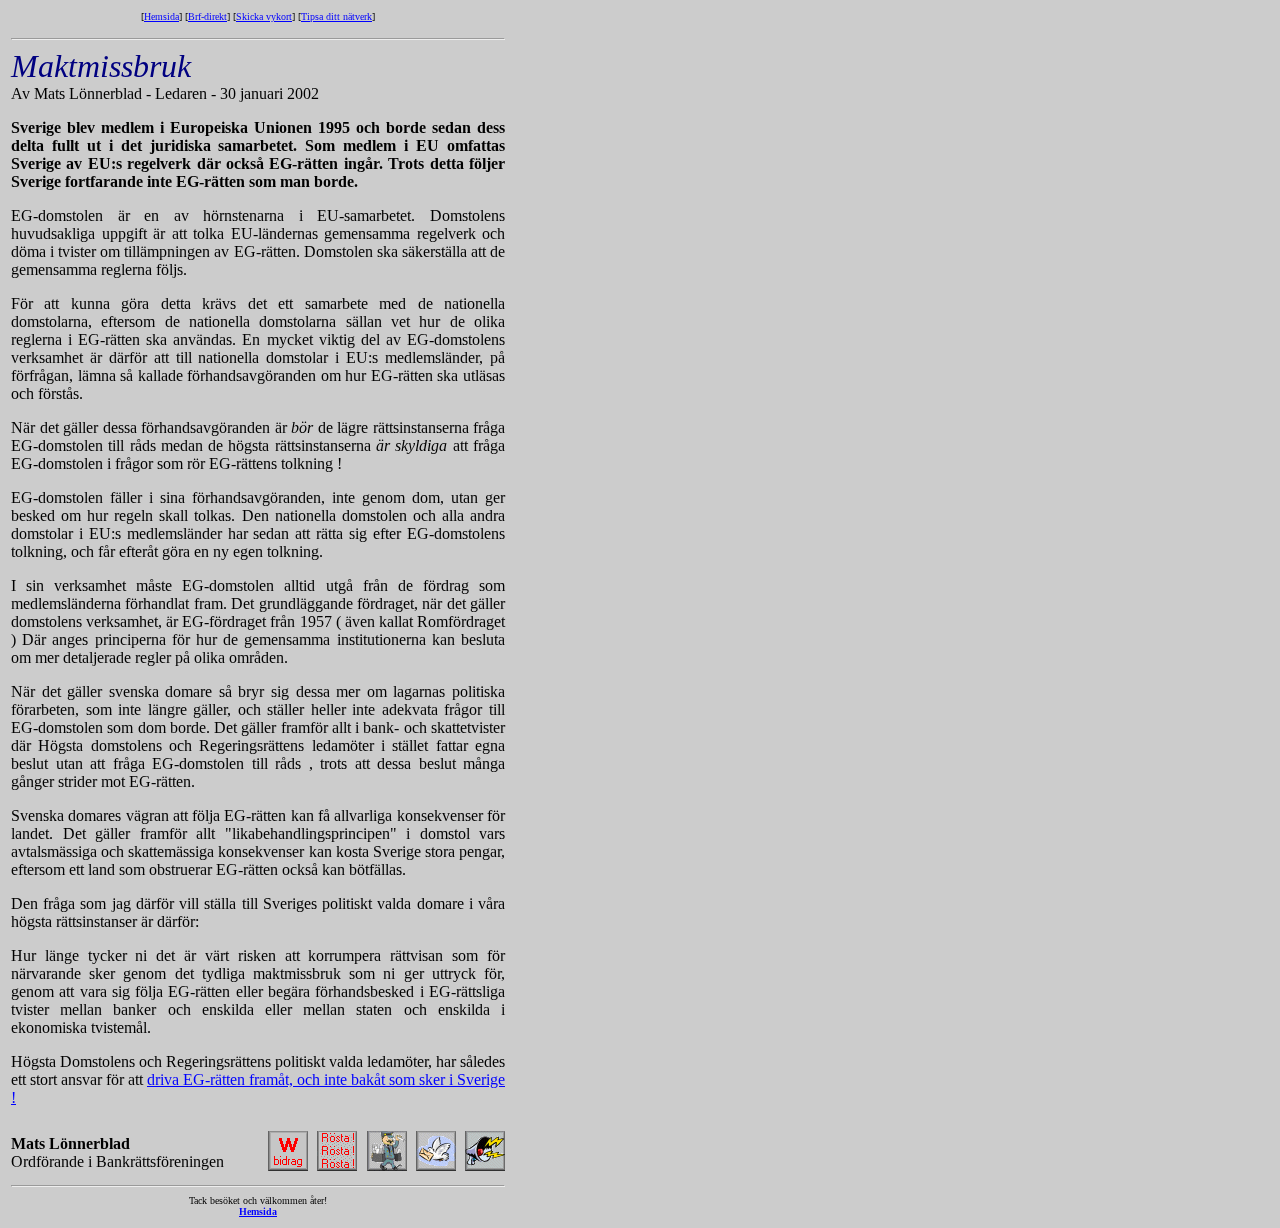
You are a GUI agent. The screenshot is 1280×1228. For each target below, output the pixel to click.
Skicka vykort (264, 16)
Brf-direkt (207, 16)
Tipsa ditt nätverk (336, 16)
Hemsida (161, 16)
